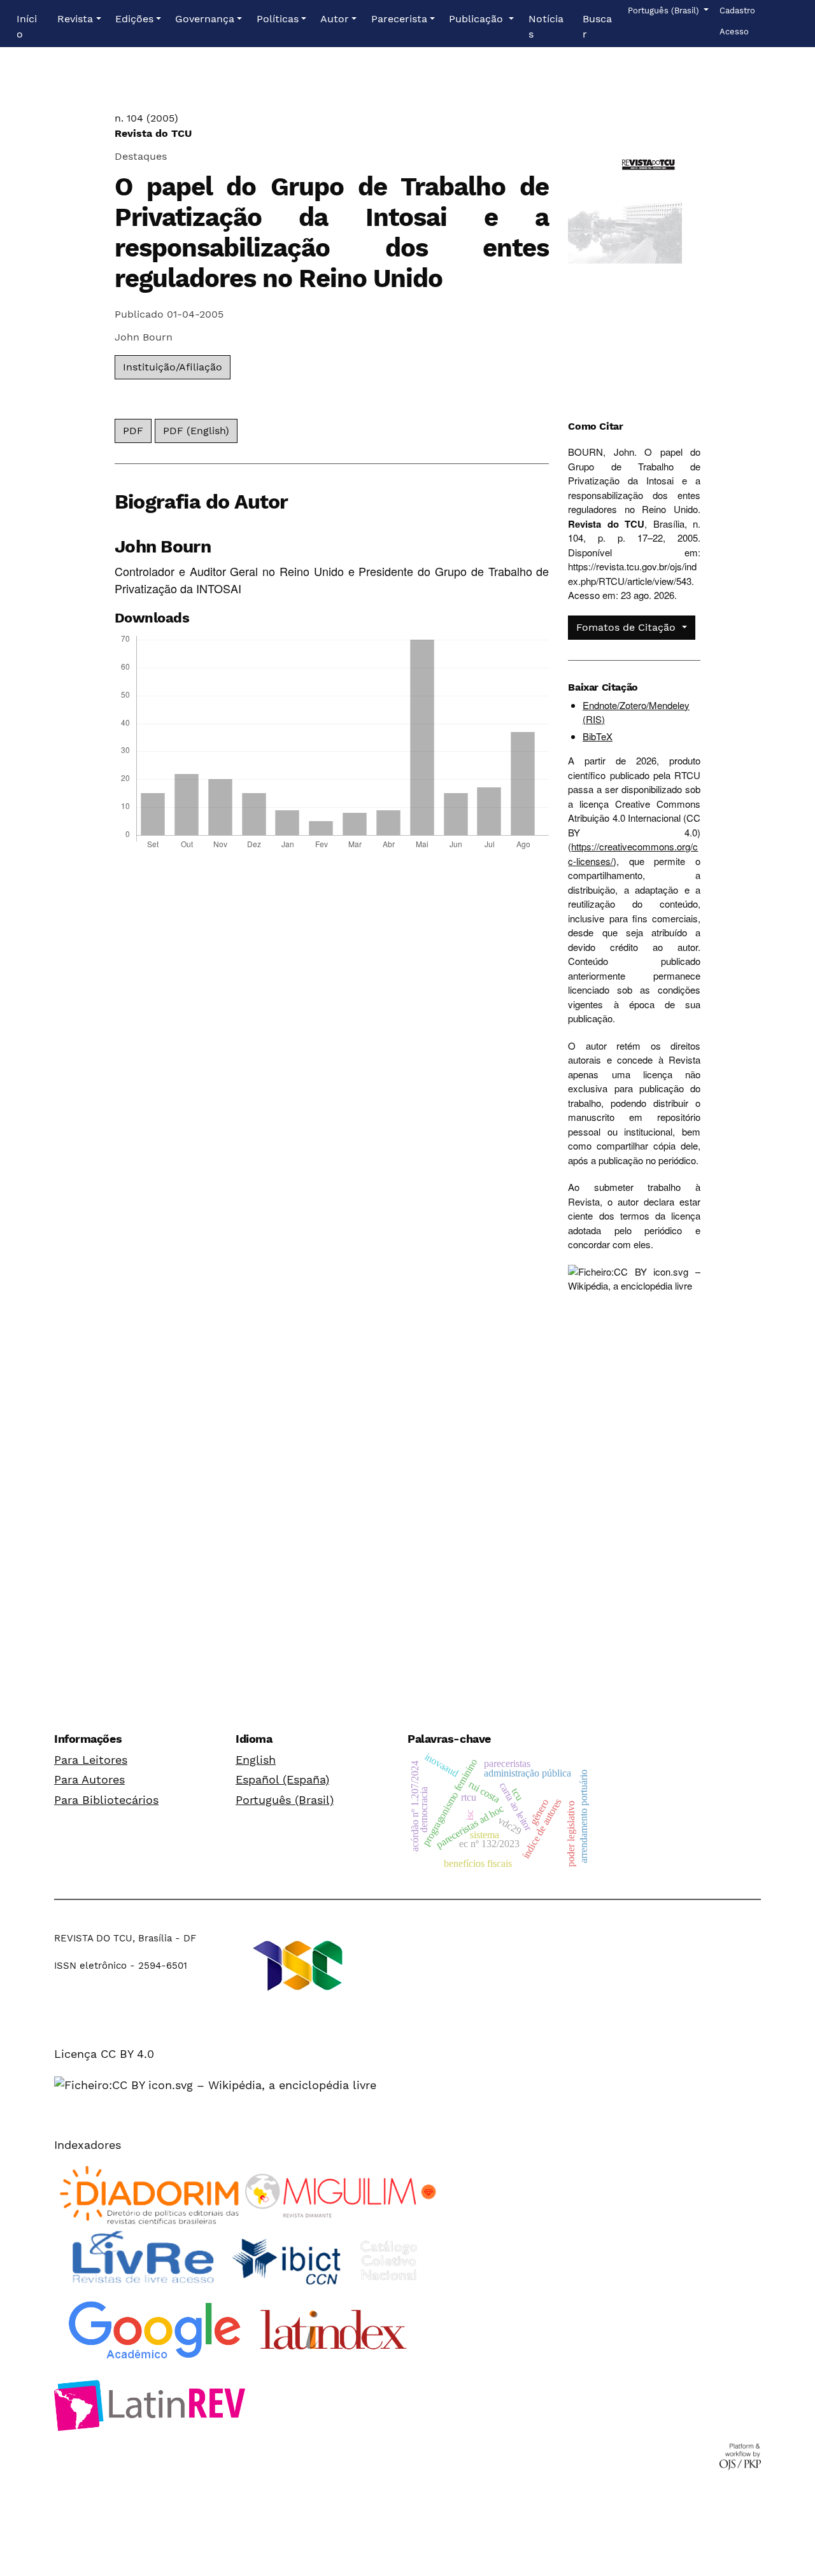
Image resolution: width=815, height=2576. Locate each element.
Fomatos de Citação (627, 627)
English (256, 1760)
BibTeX (598, 736)
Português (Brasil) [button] (664, 10)
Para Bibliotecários (106, 1800)
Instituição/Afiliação (173, 367)
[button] (79, 19)
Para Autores (89, 1779)
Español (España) (282, 1779)
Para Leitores (91, 1760)
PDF (133, 431)
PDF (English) (196, 431)
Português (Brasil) (285, 1800)
